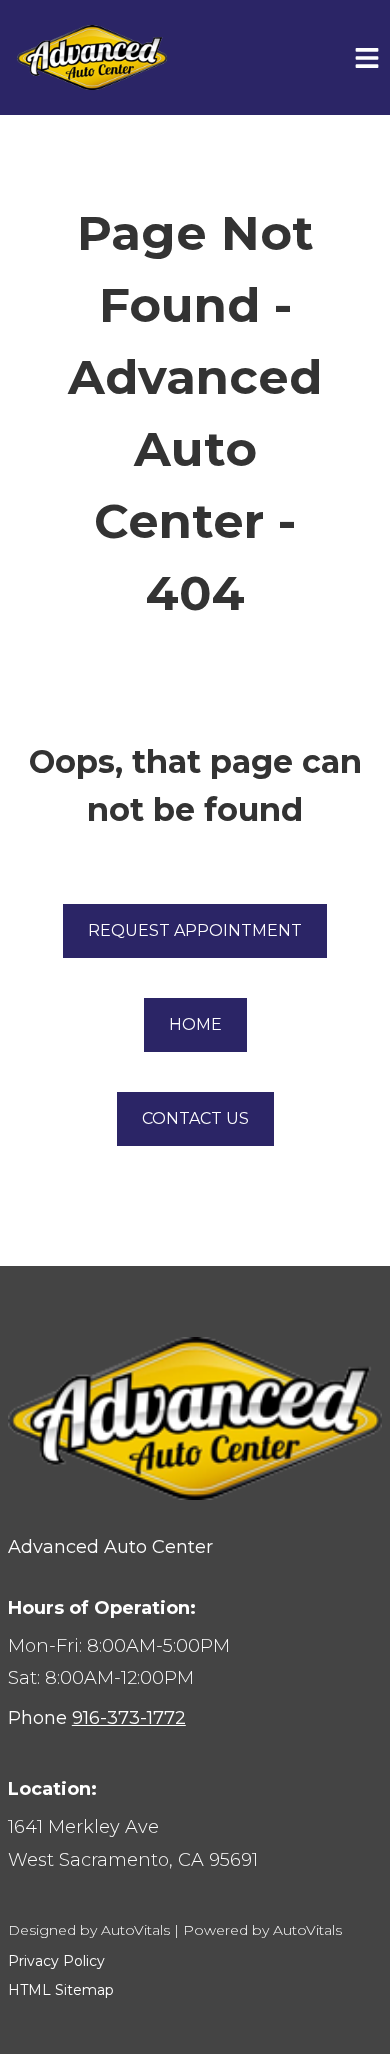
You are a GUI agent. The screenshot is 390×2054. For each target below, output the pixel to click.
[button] (195, 1843)
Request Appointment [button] (195, 930)
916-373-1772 (129, 1718)
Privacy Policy (56, 1961)
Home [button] (195, 1024)
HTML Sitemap (61, 1990)
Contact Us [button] (195, 1118)
